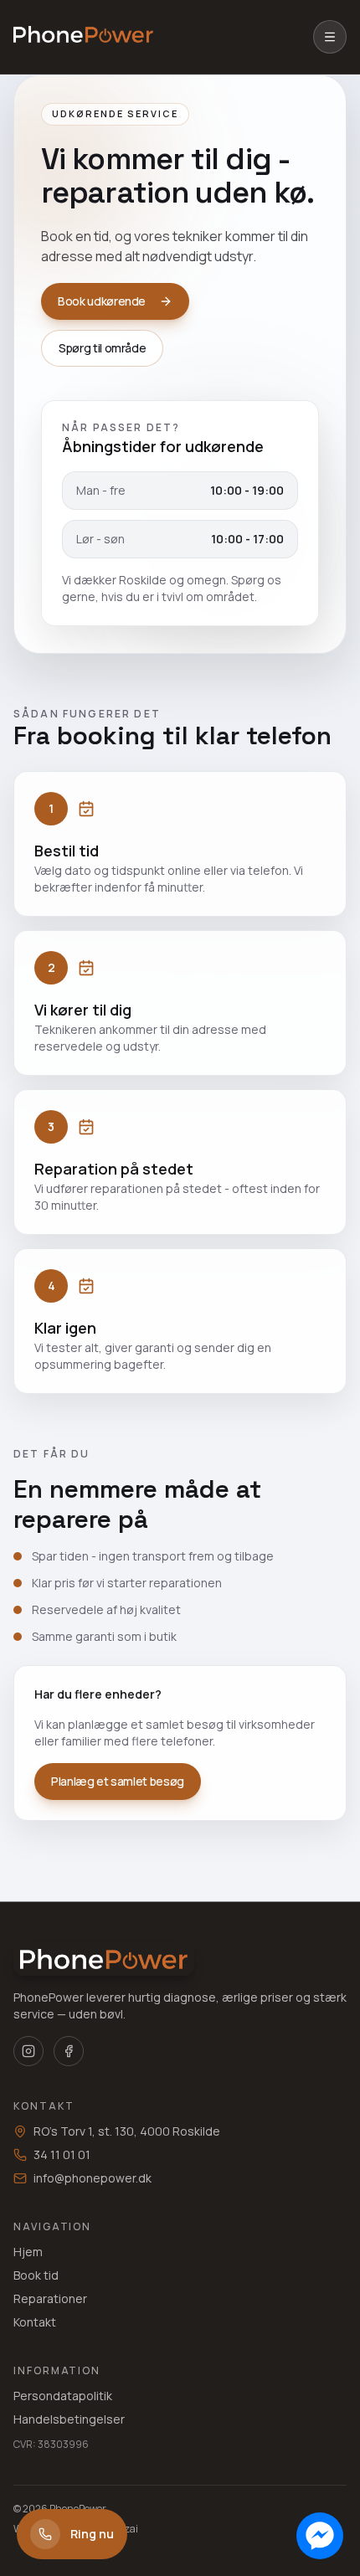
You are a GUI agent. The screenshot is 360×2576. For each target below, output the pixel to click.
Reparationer (50, 2298)
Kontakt (35, 2322)
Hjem (28, 2252)
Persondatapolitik (63, 2396)
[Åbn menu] (330, 37)
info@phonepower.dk (93, 2178)
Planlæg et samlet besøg (118, 1781)
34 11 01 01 (62, 2154)
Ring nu (92, 2534)
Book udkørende (102, 301)
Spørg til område (102, 348)
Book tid (36, 2275)
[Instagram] (28, 2051)
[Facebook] (69, 2051)
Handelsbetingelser (69, 2419)
